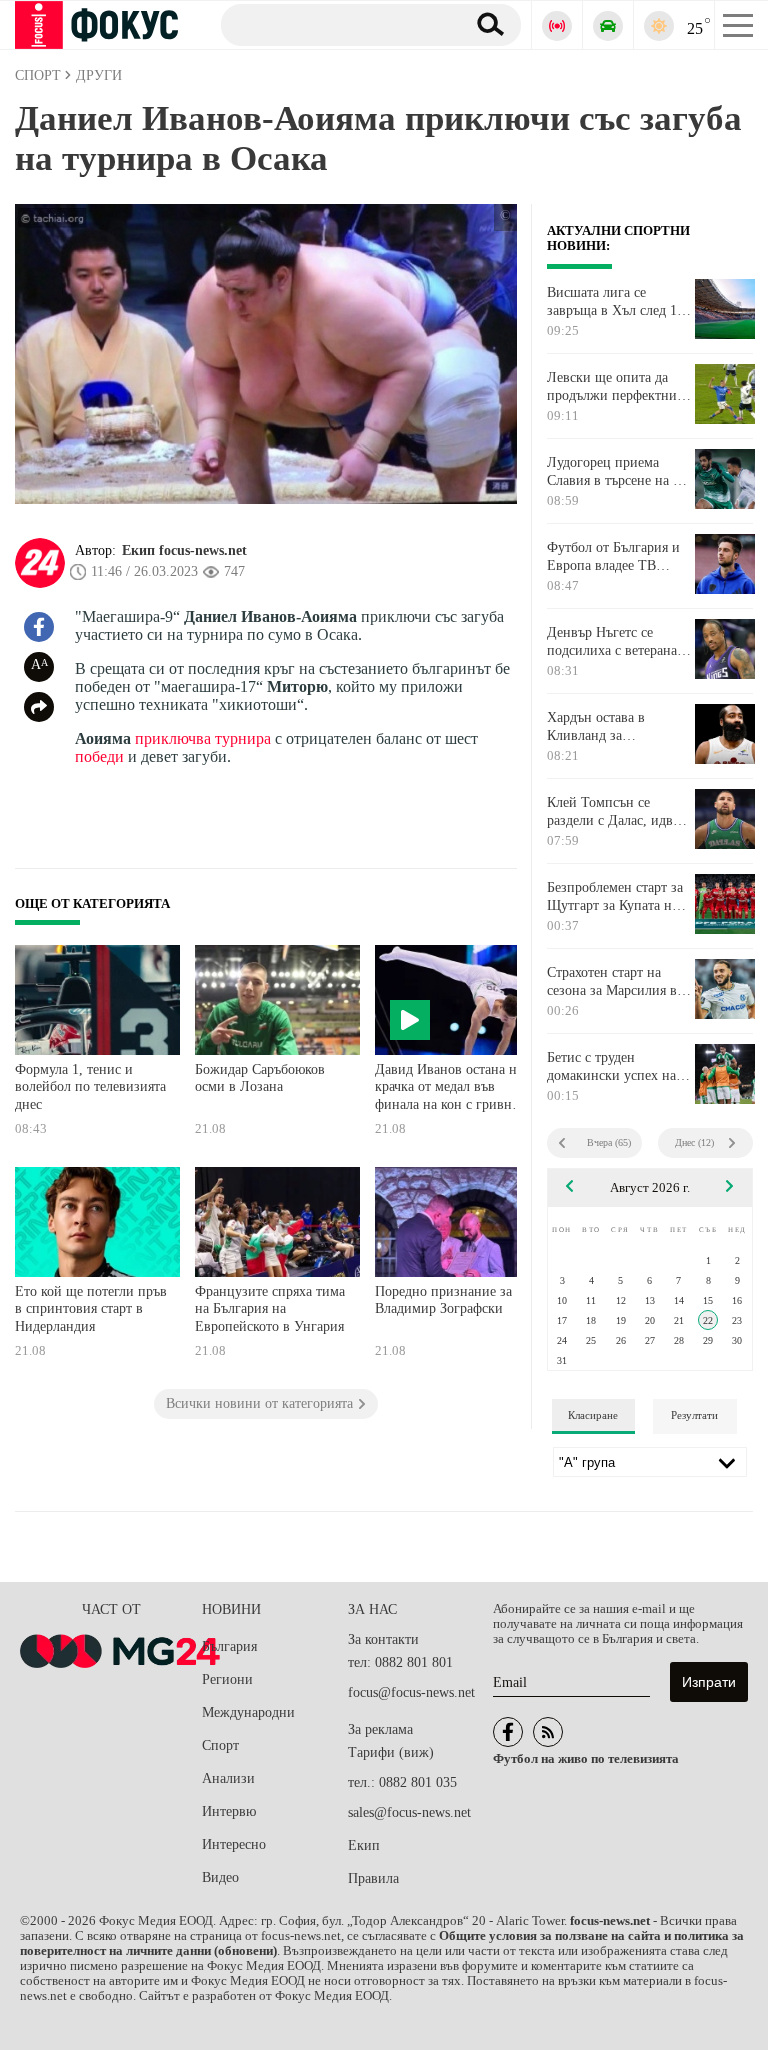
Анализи (228, 1778)
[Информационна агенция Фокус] (508, 1732)
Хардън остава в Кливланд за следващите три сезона (616, 727)
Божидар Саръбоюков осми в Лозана (260, 1078)
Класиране (593, 1415)
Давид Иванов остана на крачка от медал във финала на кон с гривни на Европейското (449, 1089)
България (229, 1646)
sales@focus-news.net (409, 1812)
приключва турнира (201, 738)
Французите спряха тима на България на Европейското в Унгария (270, 1309)
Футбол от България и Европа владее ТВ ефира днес (613, 557)
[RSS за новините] (548, 1732)
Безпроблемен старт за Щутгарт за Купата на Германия (615, 897)
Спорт (220, 1745)
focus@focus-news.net (411, 1692)
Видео (220, 1877)
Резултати (694, 1415)
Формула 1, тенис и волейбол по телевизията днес (90, 1087)
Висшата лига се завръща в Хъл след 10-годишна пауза (618, 302)
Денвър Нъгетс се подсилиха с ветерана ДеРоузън (612, 642)
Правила (373, 1878)
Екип (364, 1845)
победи (99, 756)
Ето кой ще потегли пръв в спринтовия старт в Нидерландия (91, 1309)
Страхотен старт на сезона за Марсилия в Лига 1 (612, 982)
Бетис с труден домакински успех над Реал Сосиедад (615, 1067)
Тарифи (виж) (391, 1752)
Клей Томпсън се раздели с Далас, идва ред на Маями (613, 812)
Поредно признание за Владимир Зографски (443, 1300)
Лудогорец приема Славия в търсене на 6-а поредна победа (619, 472)
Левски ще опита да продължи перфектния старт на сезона (615, 387)
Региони (227, 1679)
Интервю (229, 1811)
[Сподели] (39, 707)
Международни (248, 1712)
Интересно (234, 1844)
